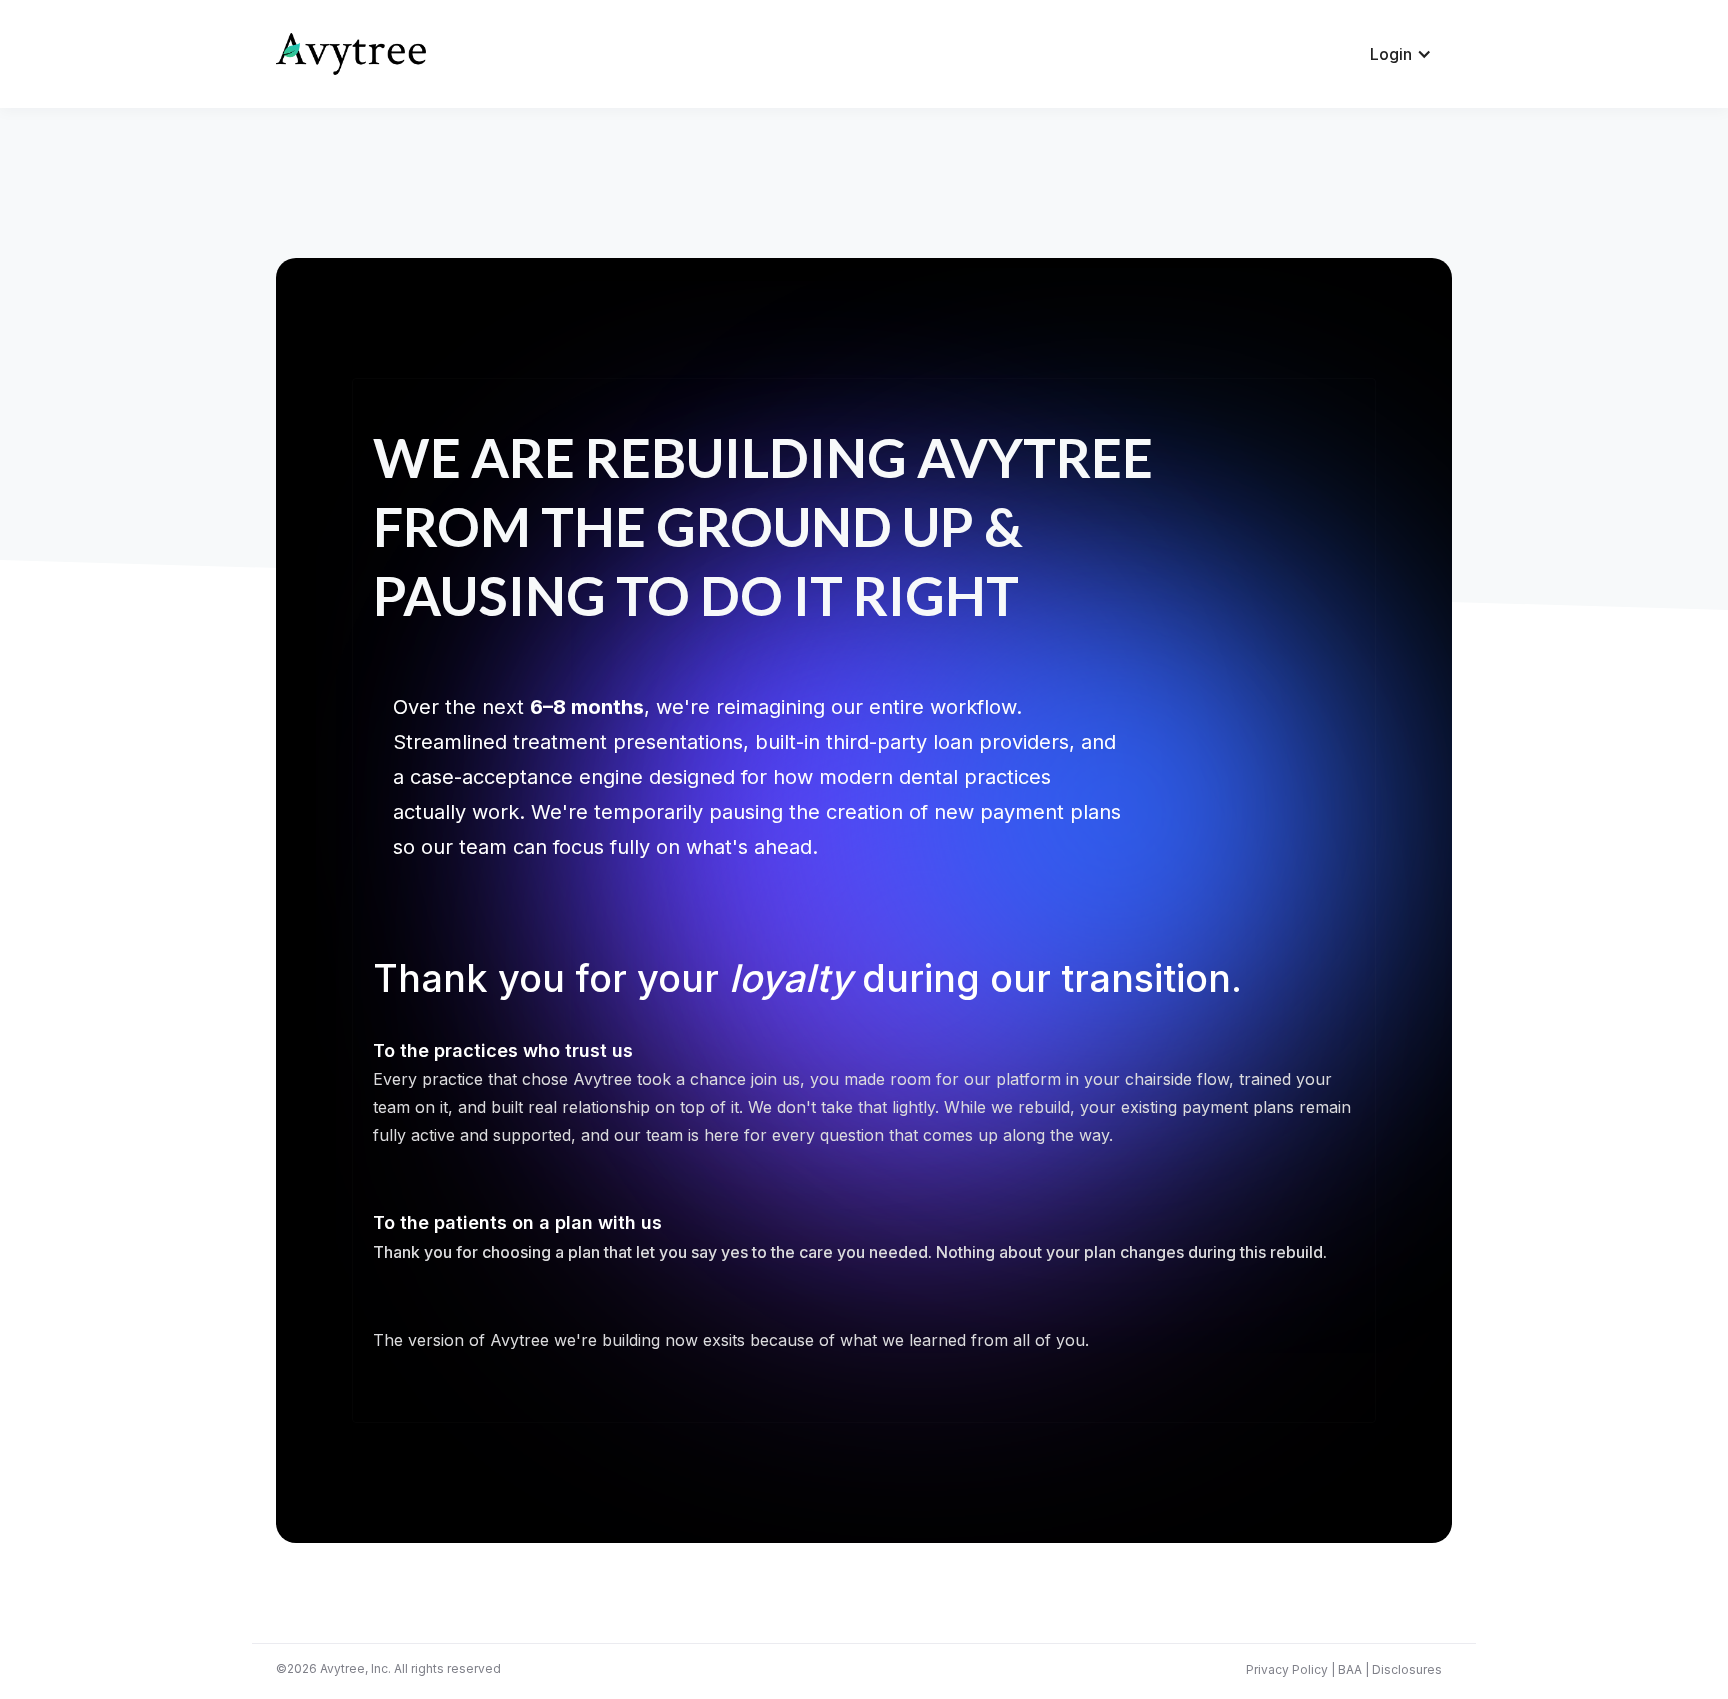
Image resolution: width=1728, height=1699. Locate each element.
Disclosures (1405, 1669)
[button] (1401, 54)
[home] (351, 54)
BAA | (1352, 1669)
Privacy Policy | (1290, 1669)
